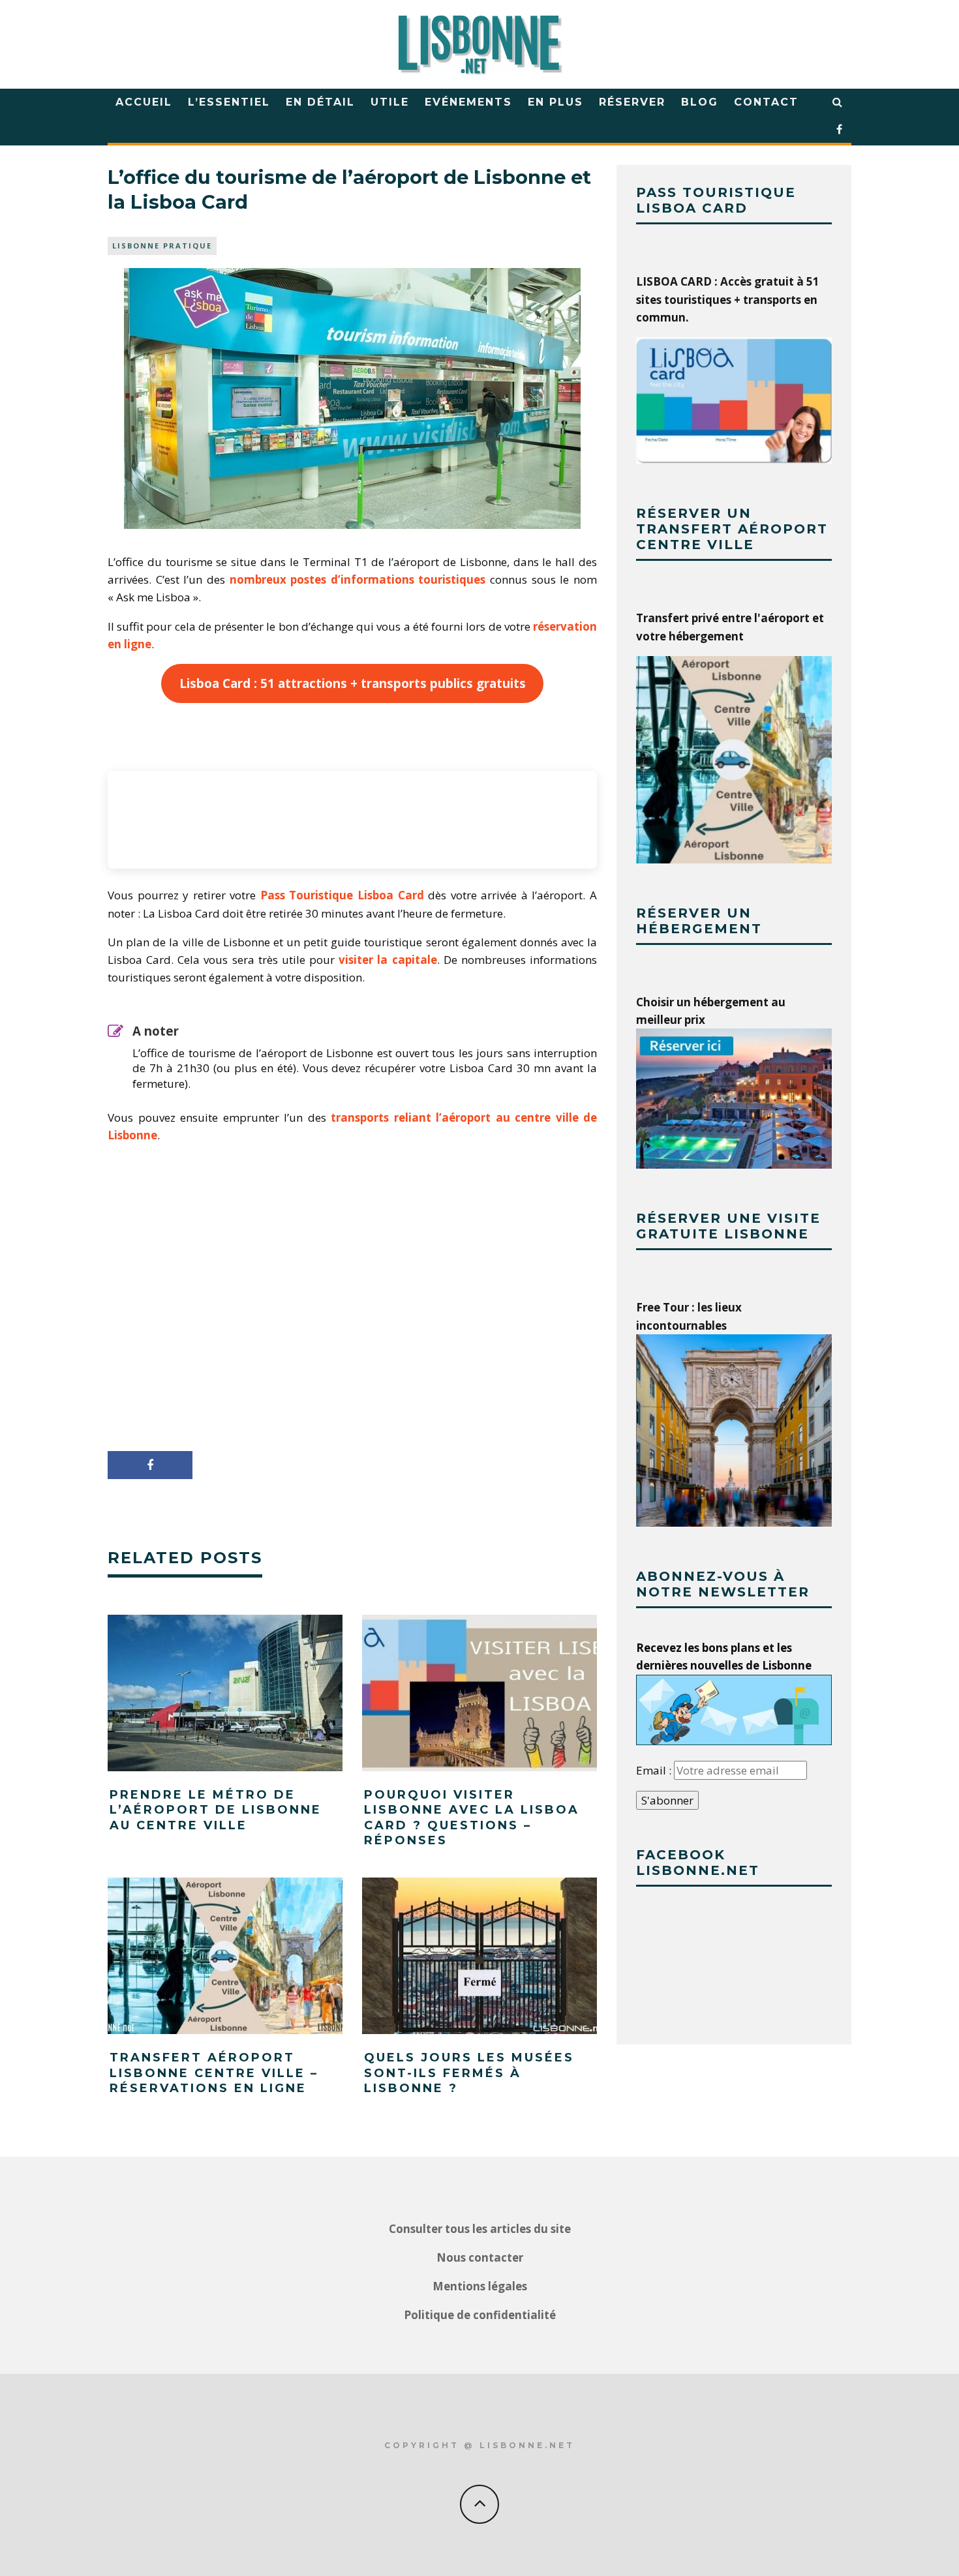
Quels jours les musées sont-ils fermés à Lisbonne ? (469, 2073)
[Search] (838, 102)
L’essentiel (229, 102)
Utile (390, 102)
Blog (700, 102)
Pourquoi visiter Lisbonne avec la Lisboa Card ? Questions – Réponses (472, 1818)
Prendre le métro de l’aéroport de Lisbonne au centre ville (216, 1810)
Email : (655, 1770)
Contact (766, 102)
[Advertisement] (352, 1322)
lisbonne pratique (162, 246)
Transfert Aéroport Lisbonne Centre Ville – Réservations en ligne (214, 2073)
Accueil (144, 102)
